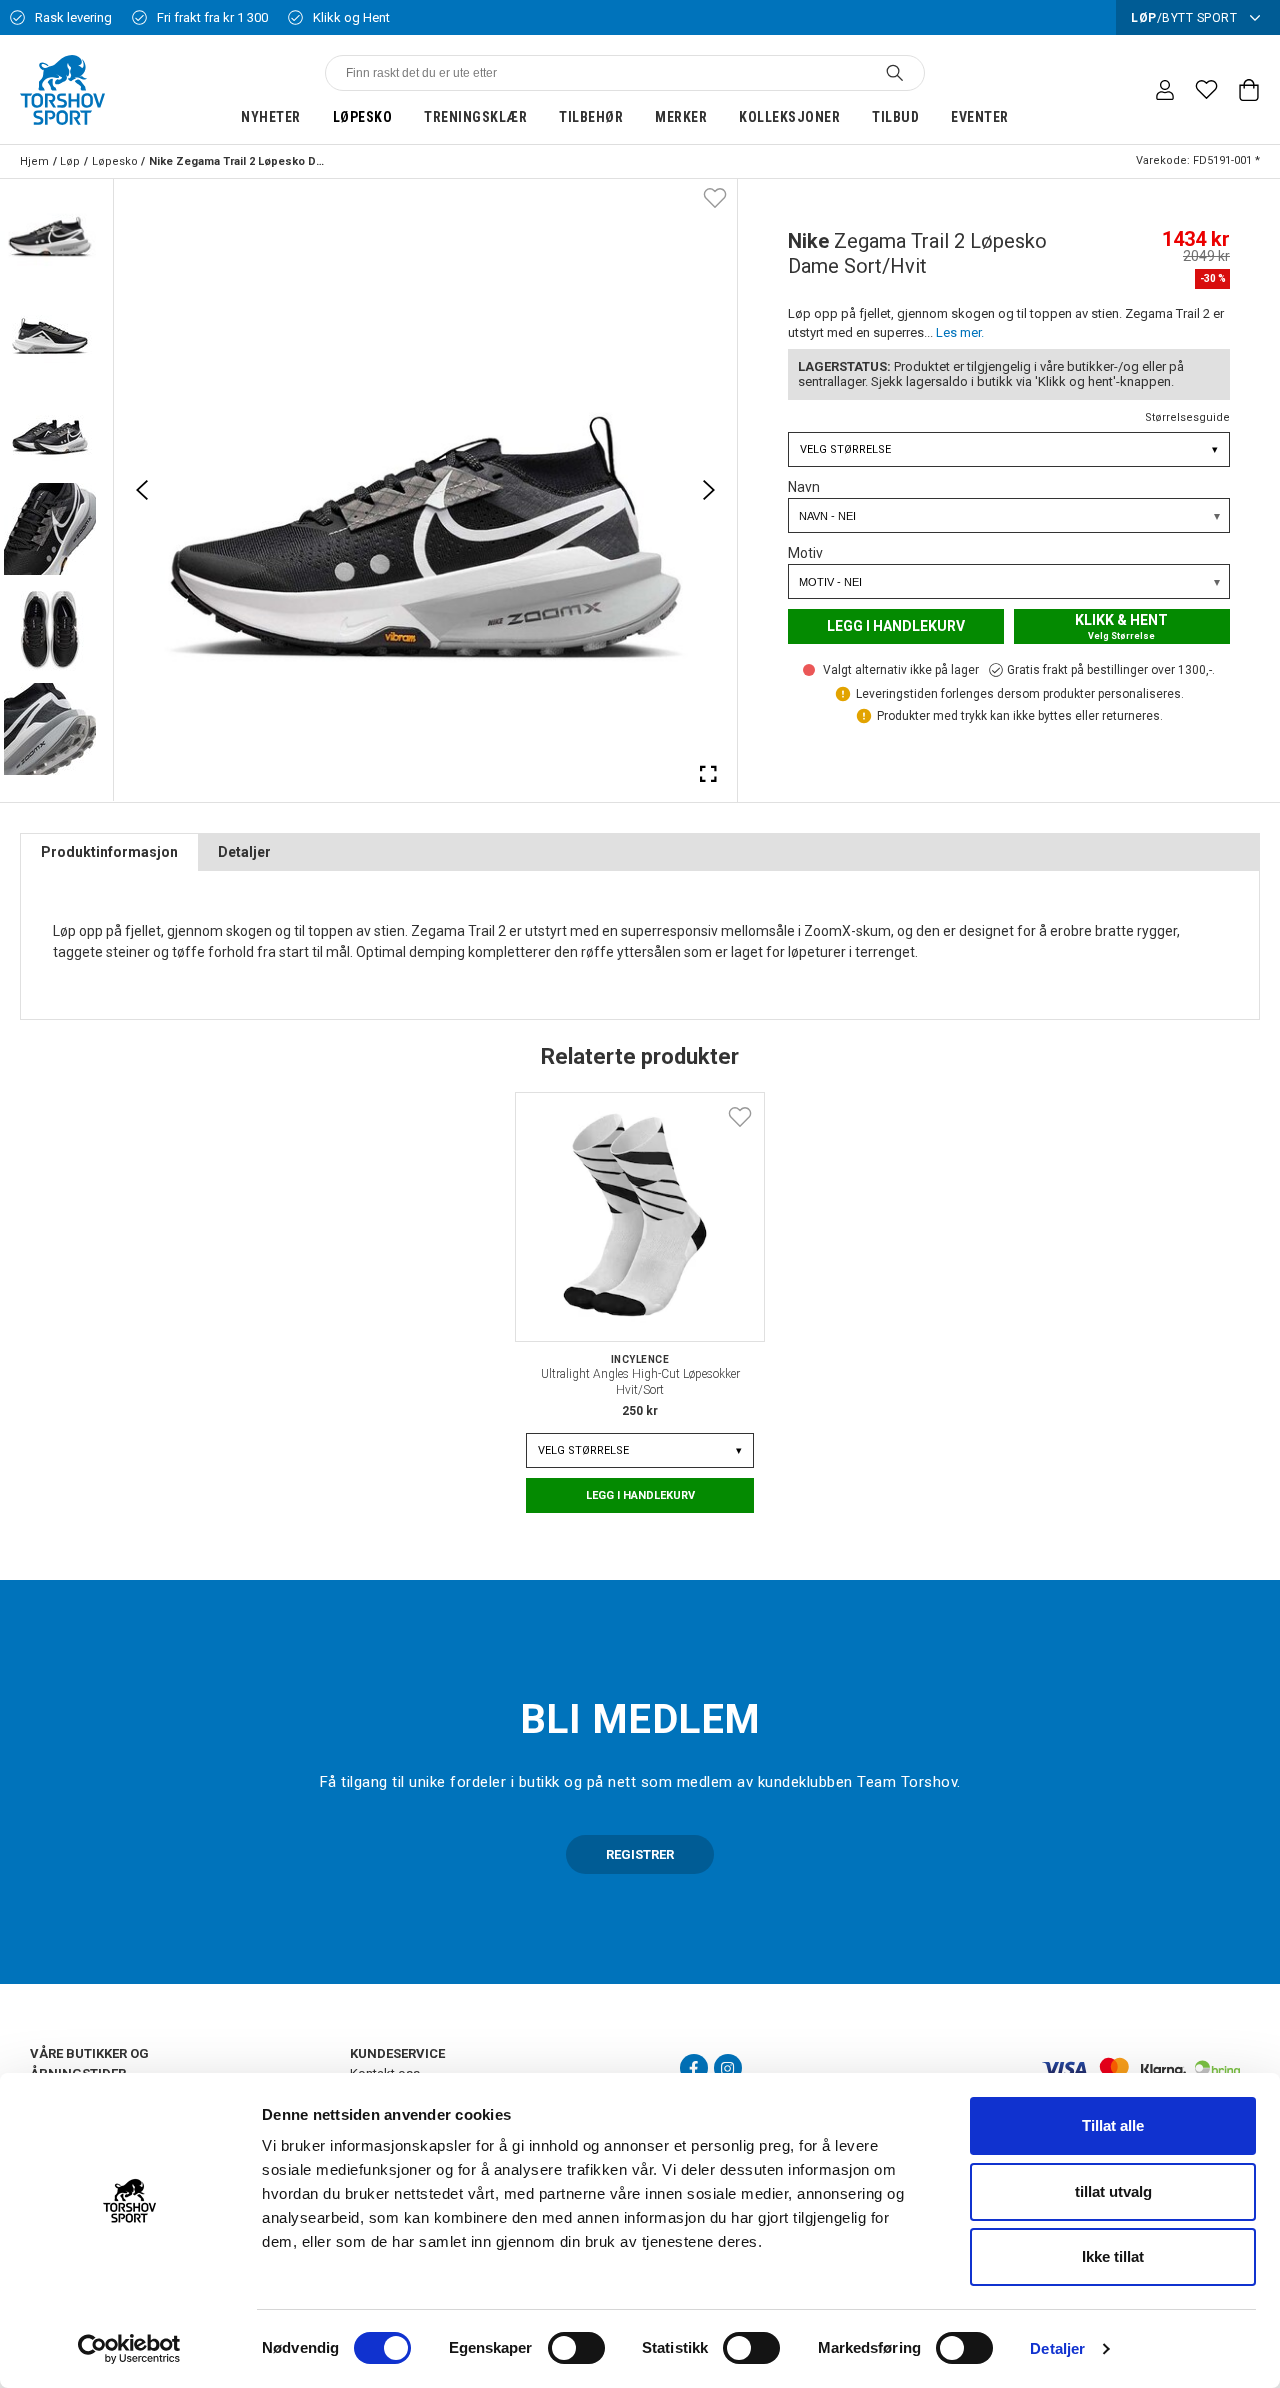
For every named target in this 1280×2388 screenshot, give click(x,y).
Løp (70, 161)
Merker (681, 117)
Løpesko (363, 117)
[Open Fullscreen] (709, 773)
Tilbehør (591, 117)
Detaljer (1057, 2348)
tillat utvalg (1113, 2191)
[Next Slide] (709, 490)
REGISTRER (640, 1854)
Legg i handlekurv (896, 626)
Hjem (34, 161)
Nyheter (271, 117)
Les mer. (960, 332)
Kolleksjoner (789, 117)
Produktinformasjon (109, 852)
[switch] (576, 2348)
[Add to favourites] (715, 197)
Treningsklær (475, 117)
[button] (50, 229)
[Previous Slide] (142, 490)
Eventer (980, 117)
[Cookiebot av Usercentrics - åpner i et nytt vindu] (129, 2349)
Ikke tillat (1113, 2256)
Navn (804, 487)
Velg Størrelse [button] (1009, 449)
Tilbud (895, 117)
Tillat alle (1113, 2125)
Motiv (805, 553)
